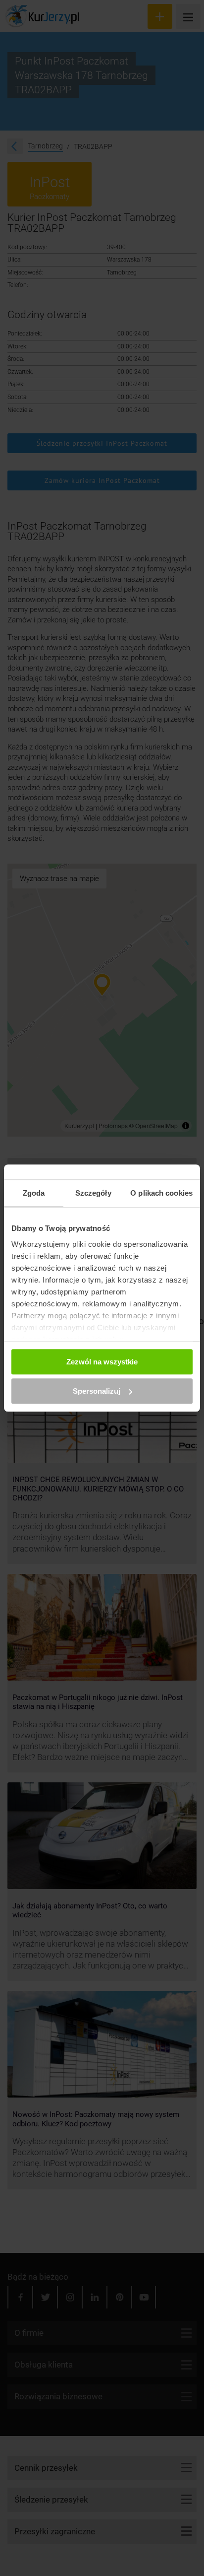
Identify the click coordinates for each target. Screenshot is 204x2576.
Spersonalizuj (97, 1391)
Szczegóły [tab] (93, 1193)
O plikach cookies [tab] (161, 1193)
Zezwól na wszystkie (102, 1362)
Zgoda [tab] (34, 1193)
